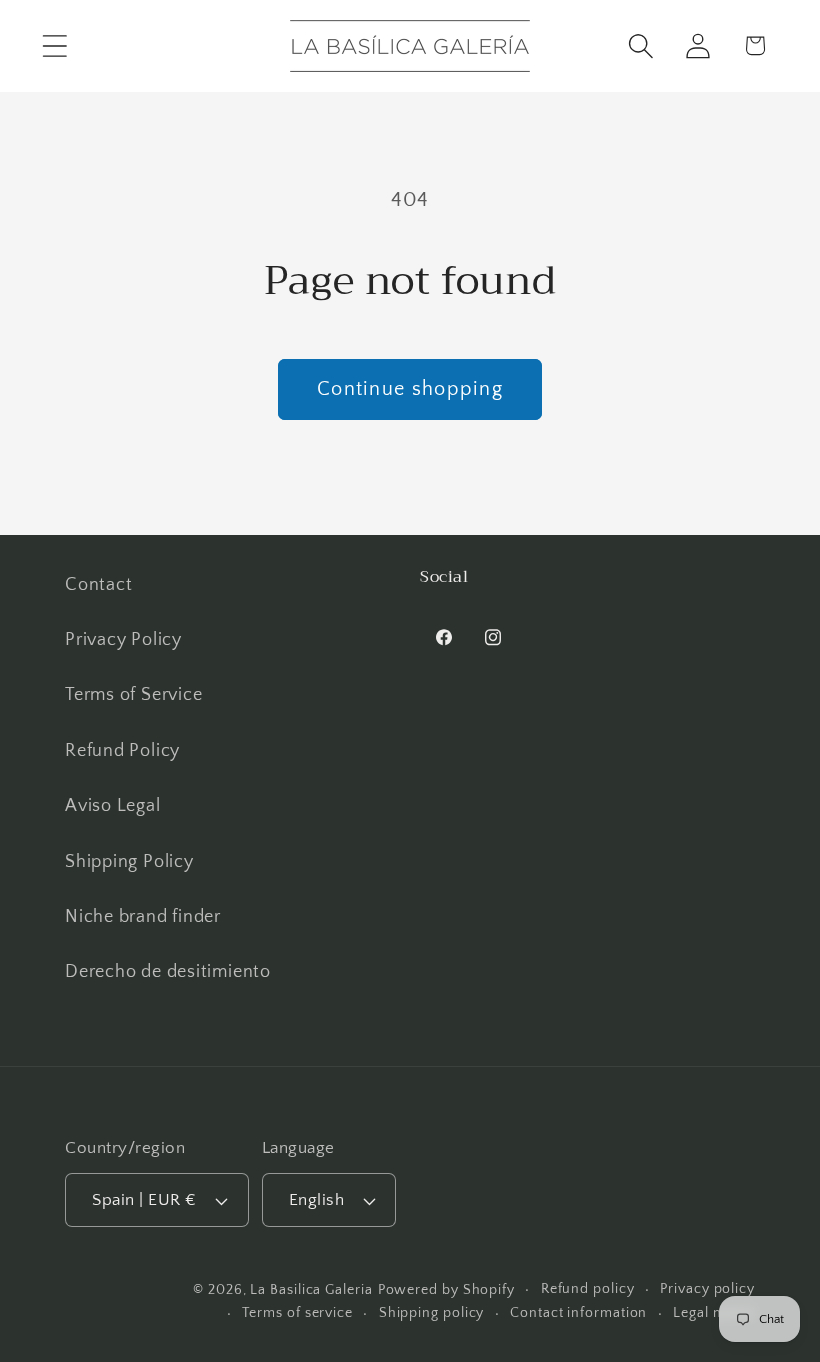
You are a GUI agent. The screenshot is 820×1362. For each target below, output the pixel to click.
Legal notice (714, 1313)
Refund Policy (122, 751)
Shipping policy (432, 1313)
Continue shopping (410, 389)
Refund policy (588, 1289)
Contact (98, 585)
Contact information (578, 1313)
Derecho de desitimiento (168, 972)
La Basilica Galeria (311, 1290)
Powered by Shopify (446, 1290)
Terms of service (297, 1313)
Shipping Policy (129, 862)
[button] (54, 45)
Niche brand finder (143, 917)
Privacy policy (707, 1289)
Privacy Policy (123, 640)
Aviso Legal (113, 806)
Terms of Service (133, 695)
